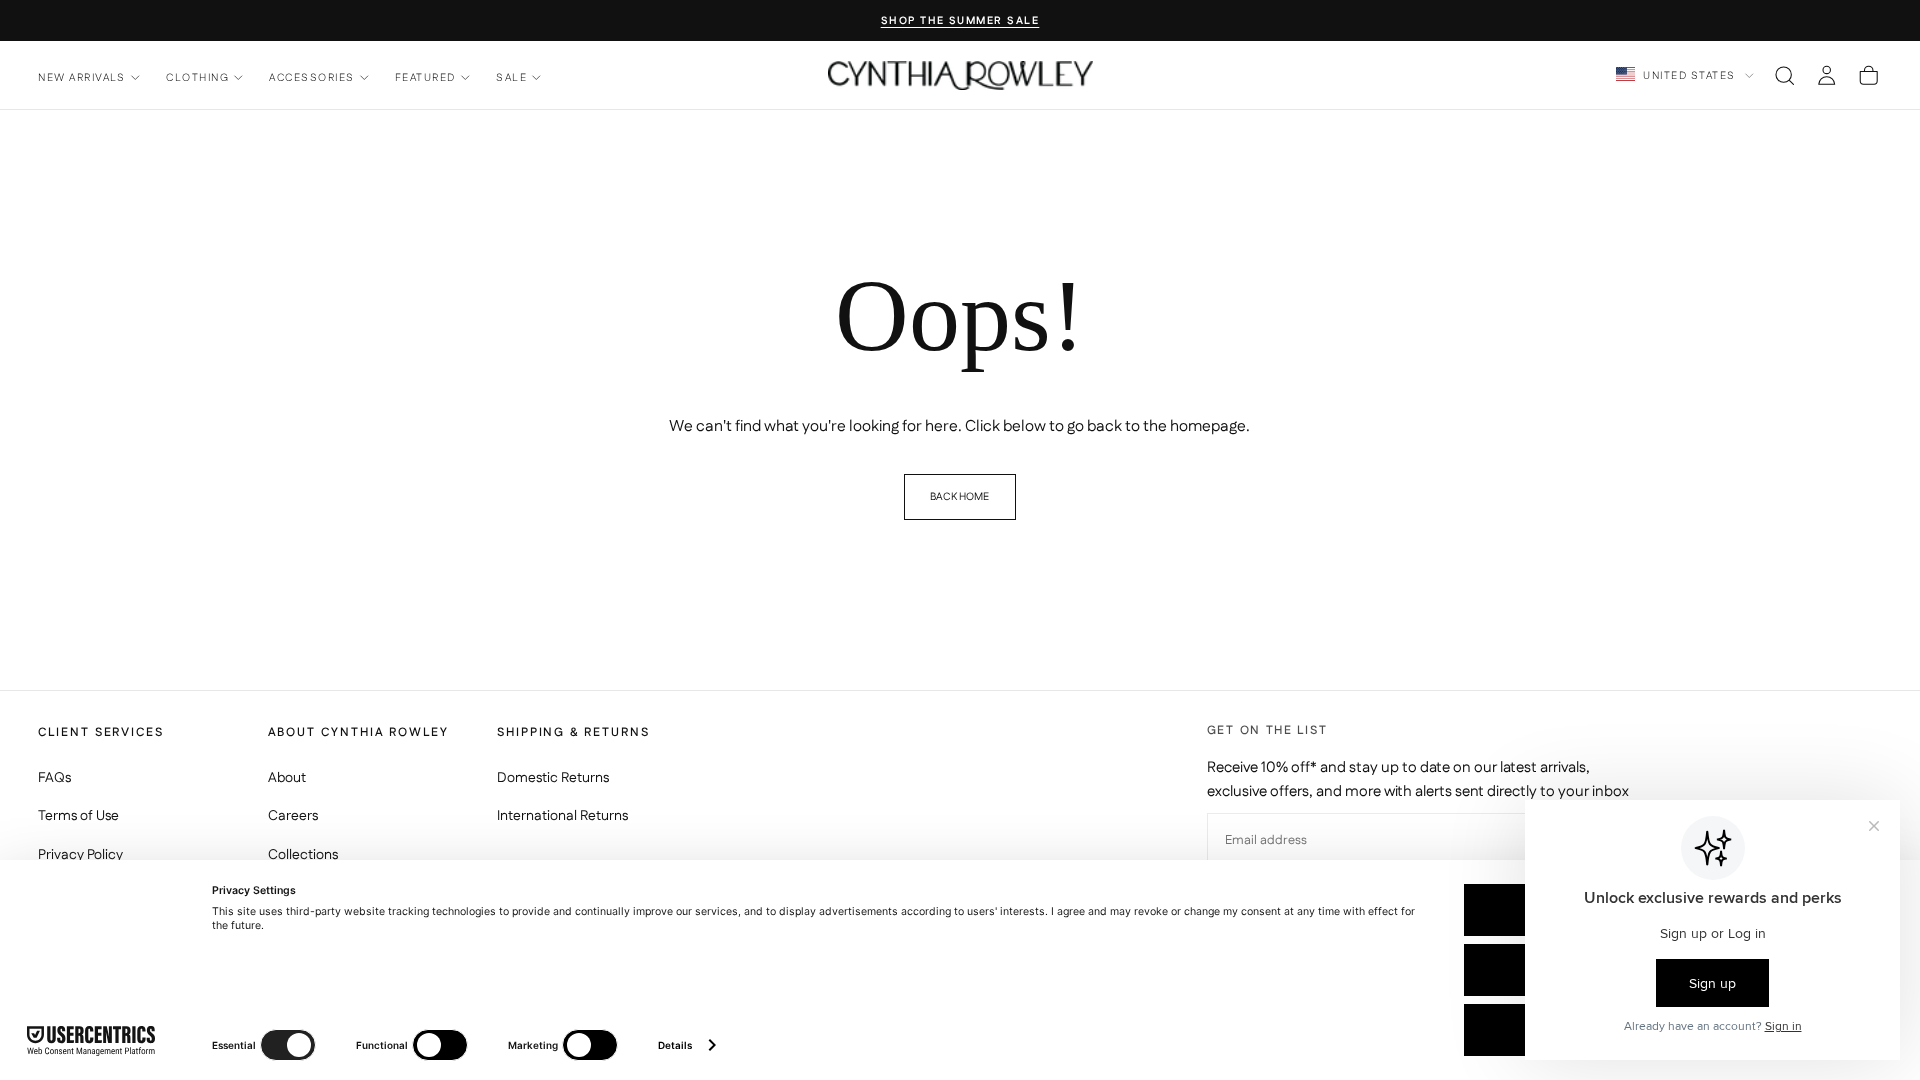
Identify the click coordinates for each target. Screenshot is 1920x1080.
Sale (511, 77)
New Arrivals (82, 77)
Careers (293, 816)
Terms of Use (78, 816)
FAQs (54, 778)
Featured (425, 77)
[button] (1784, 75)
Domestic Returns (553, 778)
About (287, 778)
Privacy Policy (80, 855)
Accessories (311, 77)
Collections (303, 855)
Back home (959, 496)
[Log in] (1826, 75)
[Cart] (1868, 75)
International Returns (562, 816)
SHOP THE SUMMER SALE (960, 21)
